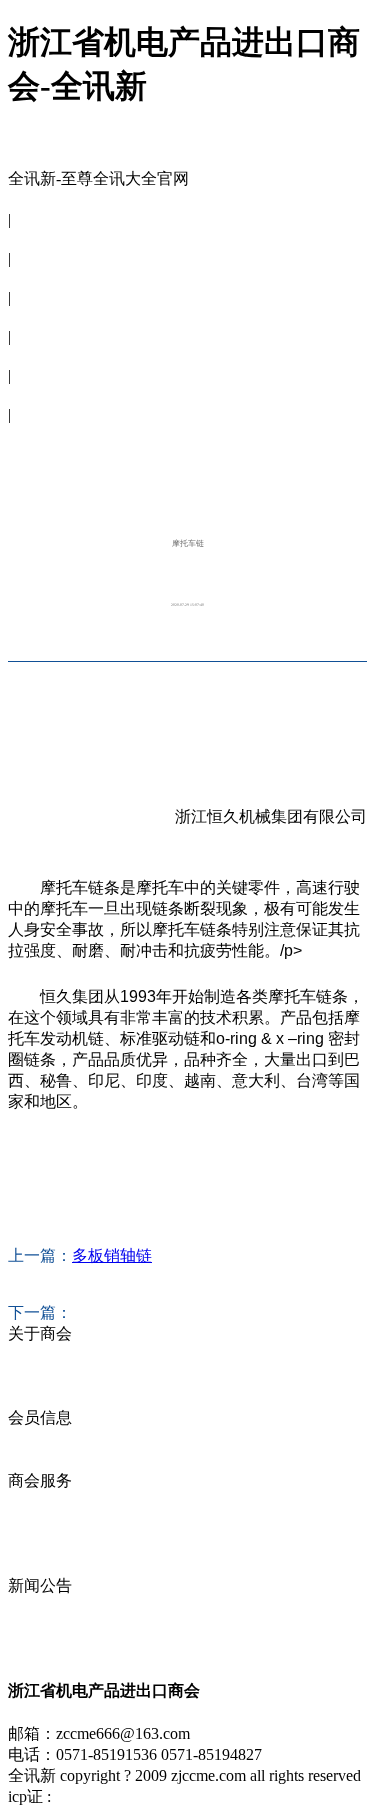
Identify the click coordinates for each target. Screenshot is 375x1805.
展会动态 (40, 1522)
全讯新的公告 (56, 1606)
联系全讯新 (48, 433)
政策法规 (40, 1564)
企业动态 (40, 1501)
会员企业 (40, 1438)
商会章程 (40, 1375)
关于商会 (40, 238)
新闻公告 (40, 355)
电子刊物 (40, 394)
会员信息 (40, 277)
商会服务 (40, 316)
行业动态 (40, 1648)
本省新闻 (40, 1627)
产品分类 (40, 1459)
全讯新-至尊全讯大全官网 (98, 178)
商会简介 (40, 1354)
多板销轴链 (112, 1255)
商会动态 (40, 1543)
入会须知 (40, 1396)
